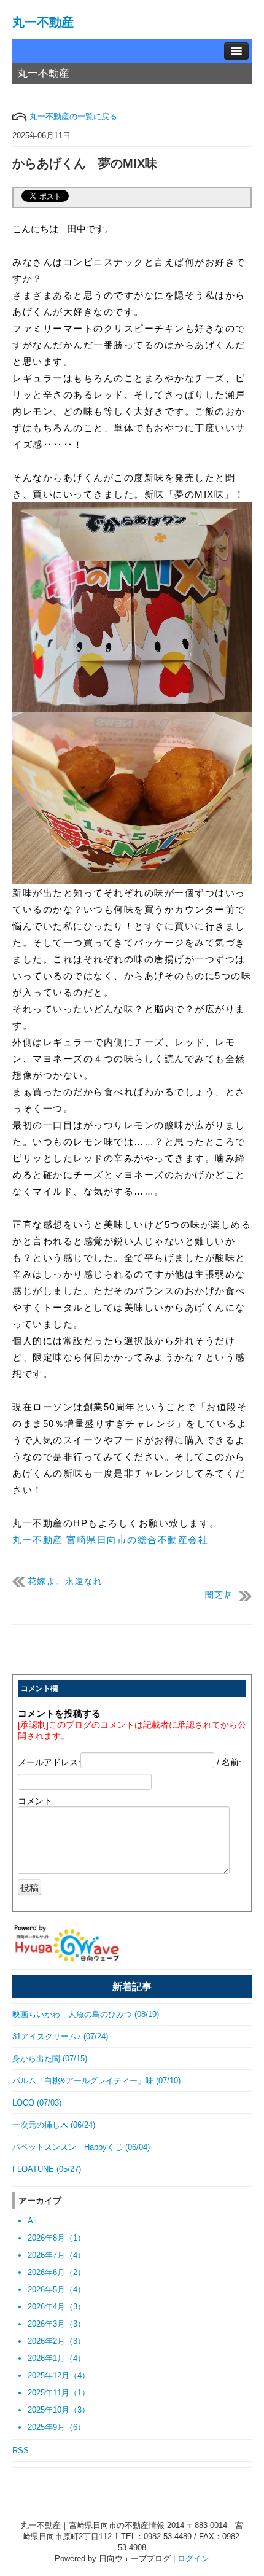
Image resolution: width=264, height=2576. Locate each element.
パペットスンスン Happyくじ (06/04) (81, 2147)
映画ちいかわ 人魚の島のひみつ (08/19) (86, 2014)
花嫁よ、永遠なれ (65, 1581)
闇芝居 (219, 1595)
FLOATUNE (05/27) (47, 2169)
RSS (21, 2450)
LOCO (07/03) (37, 2103)
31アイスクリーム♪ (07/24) (60, 2036)
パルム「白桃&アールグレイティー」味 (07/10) (96, 2081)
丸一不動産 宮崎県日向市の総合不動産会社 (110, 1540)
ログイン (193, 2558)
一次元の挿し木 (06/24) (54, 2125)
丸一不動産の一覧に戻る (72, 116)
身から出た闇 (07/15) (50, 2059)
